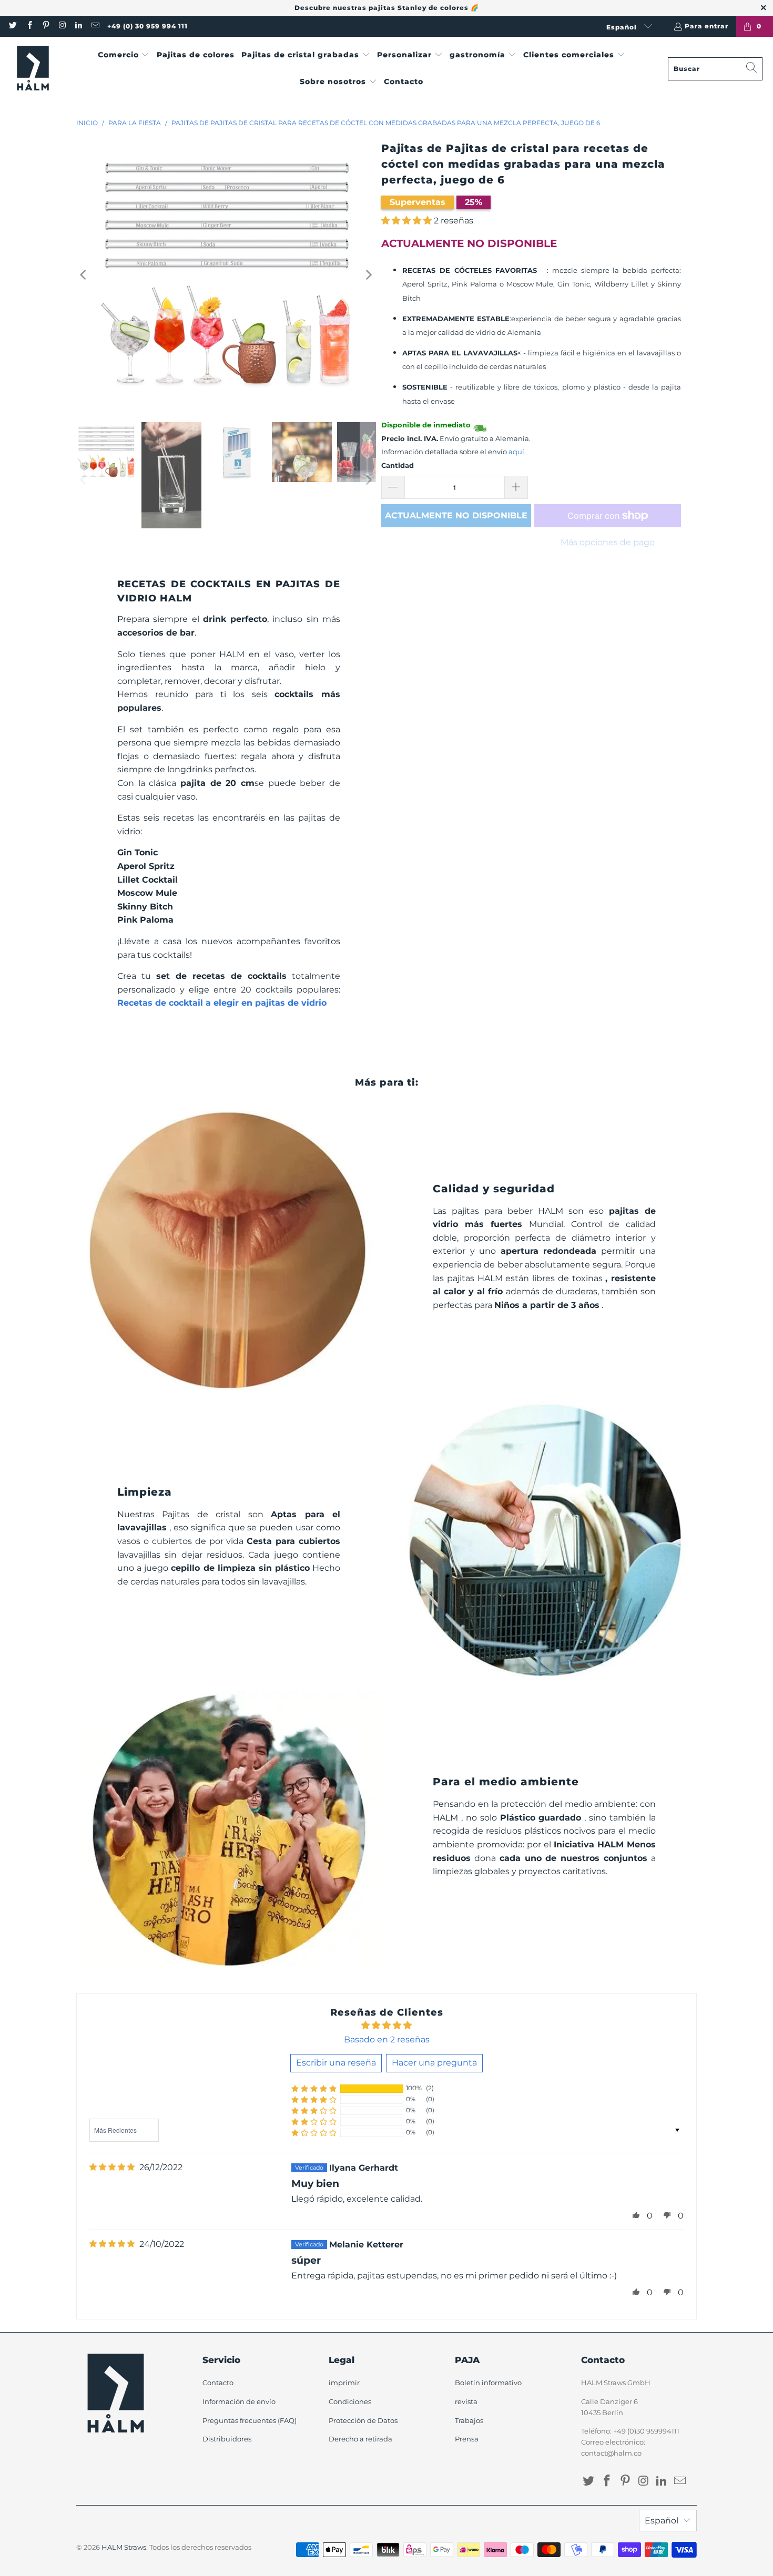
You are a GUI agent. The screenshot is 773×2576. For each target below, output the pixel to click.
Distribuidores (227, 2439)
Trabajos (469, 2420)
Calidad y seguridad (494, 1189)
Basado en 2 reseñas (387, 2040)
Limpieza (145, 1492)
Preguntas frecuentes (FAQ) (250, 2420)
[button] (124, 55)
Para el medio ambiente (506, 1782)
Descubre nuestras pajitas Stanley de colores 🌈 (387, 8)
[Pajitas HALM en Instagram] (62, 26)
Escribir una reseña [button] (336, 2063)
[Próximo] (368, 275)
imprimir (344, 2383)
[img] (112, 2167)
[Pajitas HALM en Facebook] (29, 26)
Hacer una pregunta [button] (434, 2063)
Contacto (218, 2383)
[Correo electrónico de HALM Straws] (94, 26)
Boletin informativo (488, 2383)
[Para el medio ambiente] (229, 1830)
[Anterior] (84, 275)
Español (623, 27)
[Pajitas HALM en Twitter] (12, 26)
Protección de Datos (363, 2420)
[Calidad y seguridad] (229, 1250)
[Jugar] (226, 275)
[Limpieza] (544, 1540)
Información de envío (239, 2401)
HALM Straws (124, 2547)
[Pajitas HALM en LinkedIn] (78, 26)
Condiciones (350, 2401)
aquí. (517, 452)
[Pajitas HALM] (33, 69)
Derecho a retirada (360, 2439)
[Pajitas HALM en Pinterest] (45, 26)
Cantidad (398, 465)
